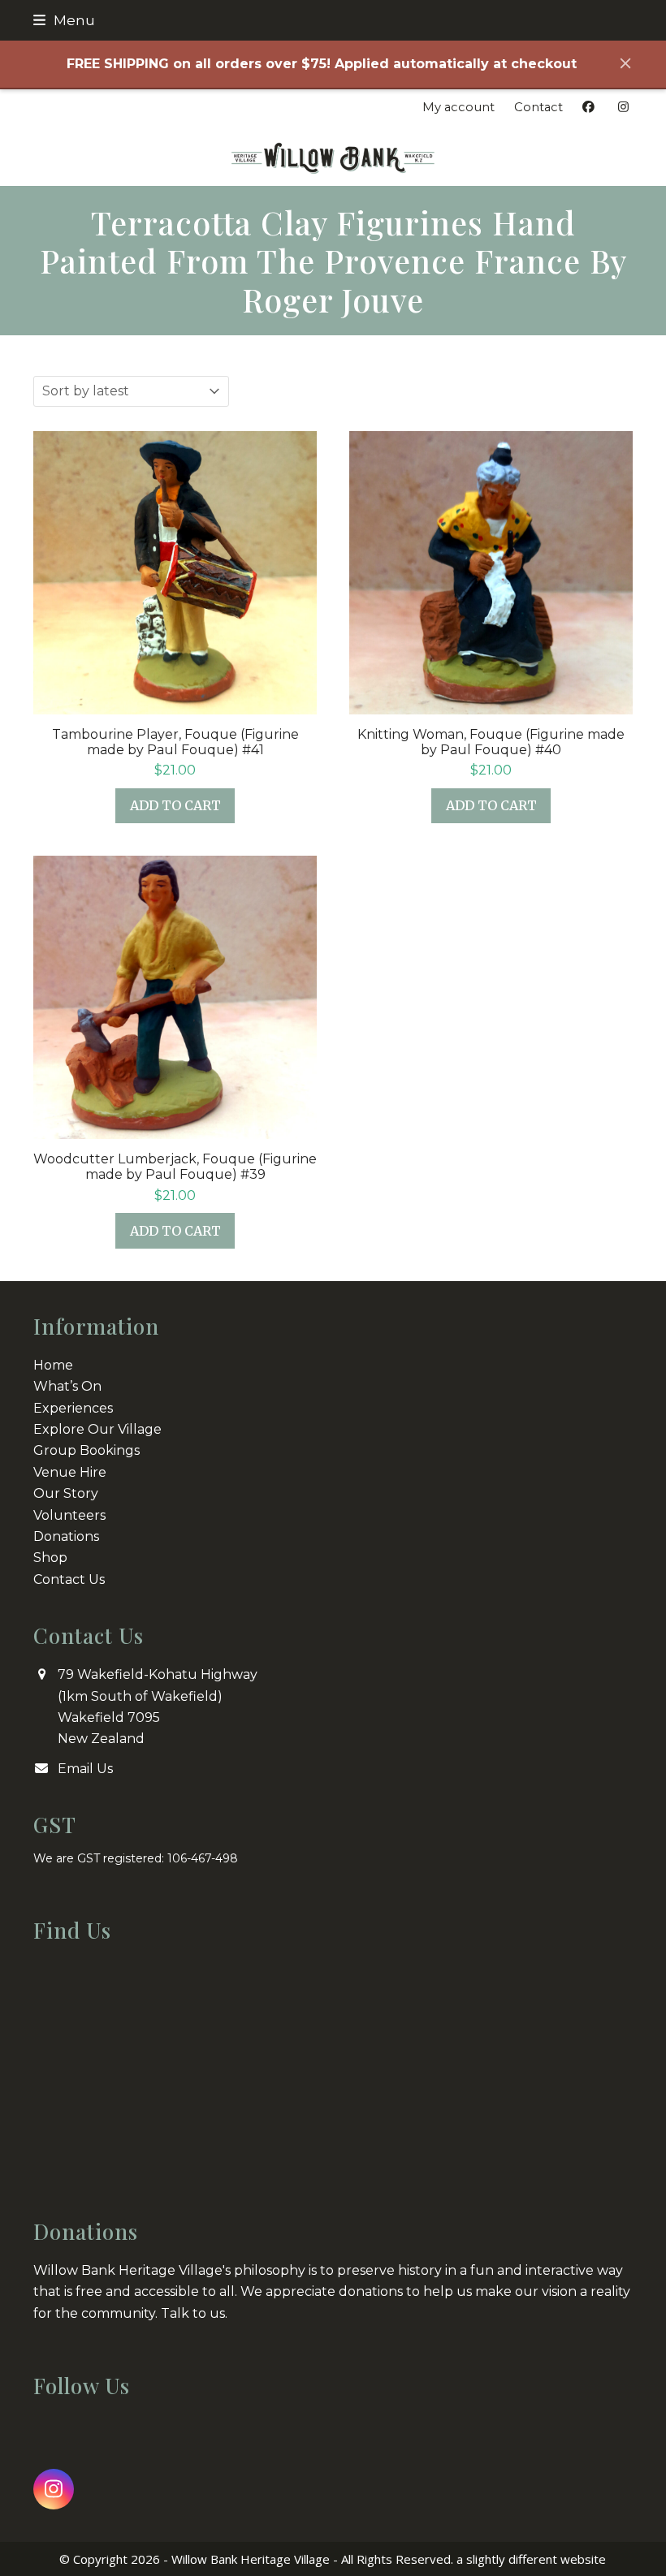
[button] (64, 20)
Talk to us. (194, 2313)
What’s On (67, 1386)
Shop (50, 1558)
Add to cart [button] (175, 805)
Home (53, 1365)
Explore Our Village (97, 1429)
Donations (66, 1536)
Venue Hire (70, 1472)
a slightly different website (531, 2559)
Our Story (66, 1493)
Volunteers (69, 1515)
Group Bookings (86, 1450)
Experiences (73, 1408)
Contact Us (69, 1579)
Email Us (85, 1769)
